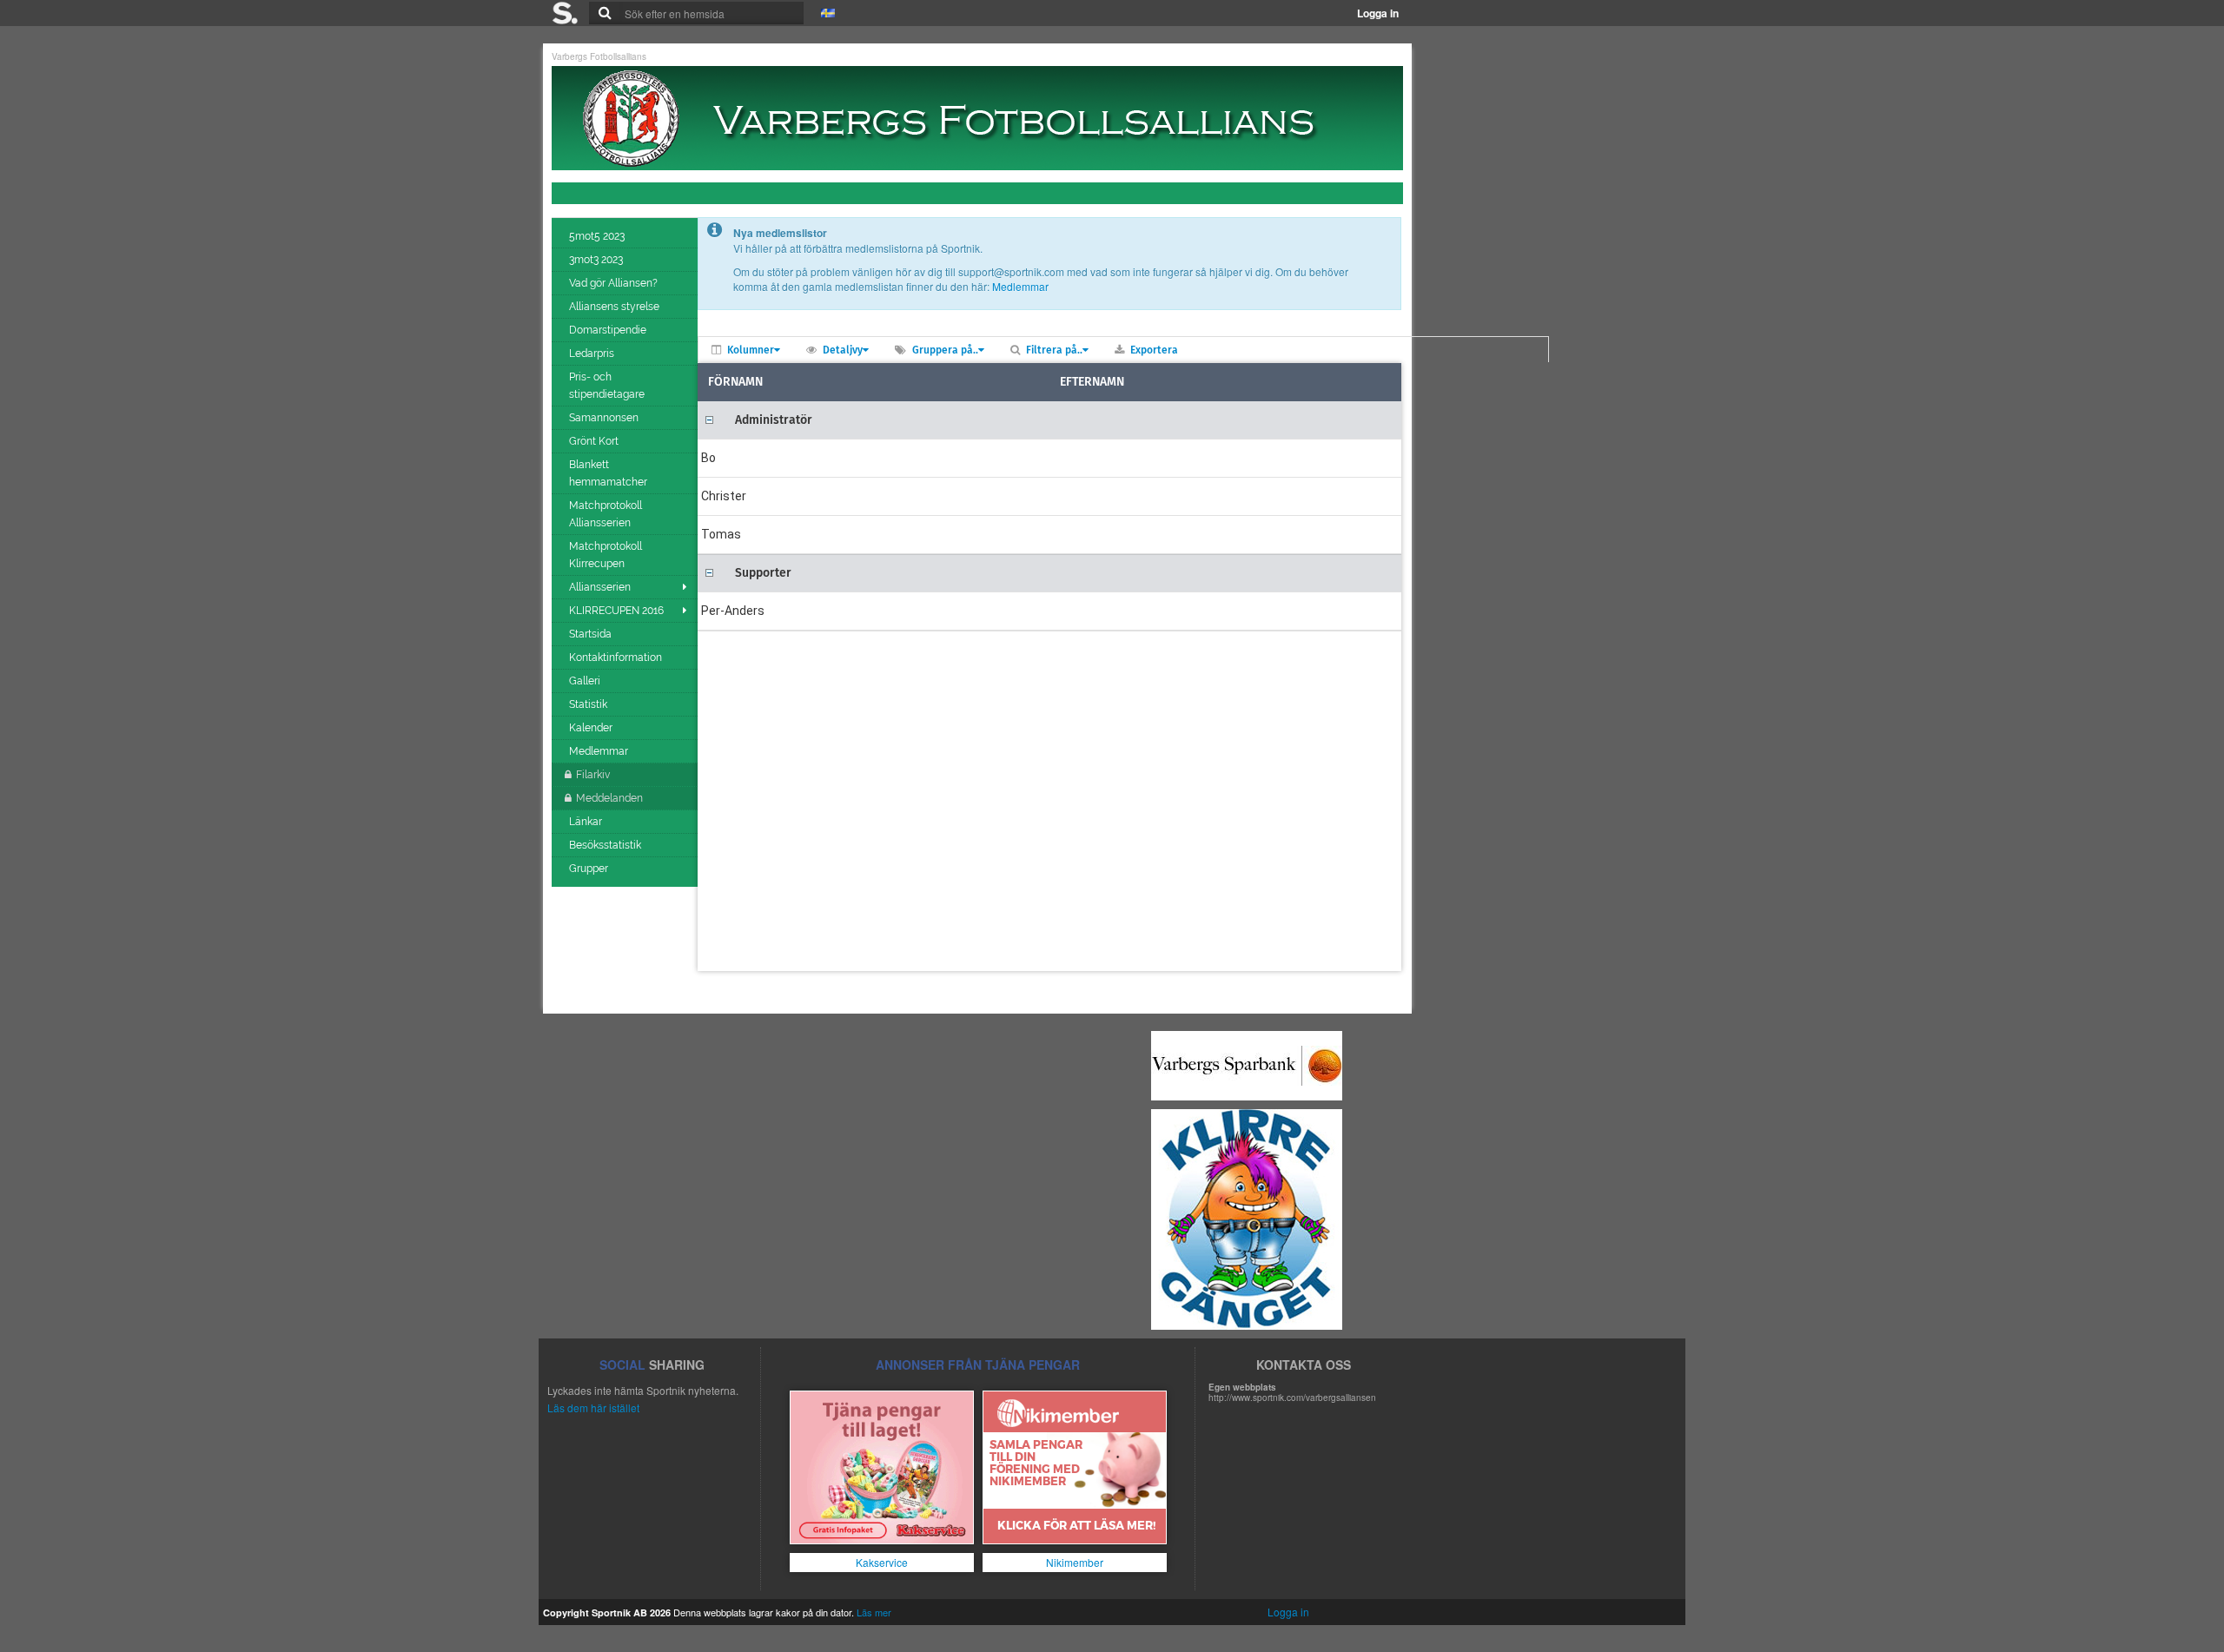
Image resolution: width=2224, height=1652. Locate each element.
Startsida (592, 634)
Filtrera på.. (1054, 350)
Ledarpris (593, 354)
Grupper (590, 869)
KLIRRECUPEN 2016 (616, 611)
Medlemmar (600, 751)
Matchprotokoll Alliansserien (606, 514)
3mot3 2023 (597, 260)
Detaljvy (843, 350)
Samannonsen (605, 418)
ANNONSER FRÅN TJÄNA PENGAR (978, 1365)
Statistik (589, 704)
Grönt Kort (595, 441)
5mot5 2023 (598, 236)
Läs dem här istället (593, 1408)
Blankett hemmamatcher (609, 473)
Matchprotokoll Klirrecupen (606, 555)
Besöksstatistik (606, 845)
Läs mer (874, 1612)
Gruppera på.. (945, 350)
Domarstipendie (609, 330)
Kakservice (882, 1562)
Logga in (1378, 13)
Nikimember (1075, 1562)
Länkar (587, 822)
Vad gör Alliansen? (615, 283)
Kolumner (751, 350)
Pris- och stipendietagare (608, 386)
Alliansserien (600, 587)
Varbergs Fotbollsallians (599, 56)
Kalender (592, 728)
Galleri (586, 681)
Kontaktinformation (617, 657)
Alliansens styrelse (616, 307)
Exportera (1154, 350)
